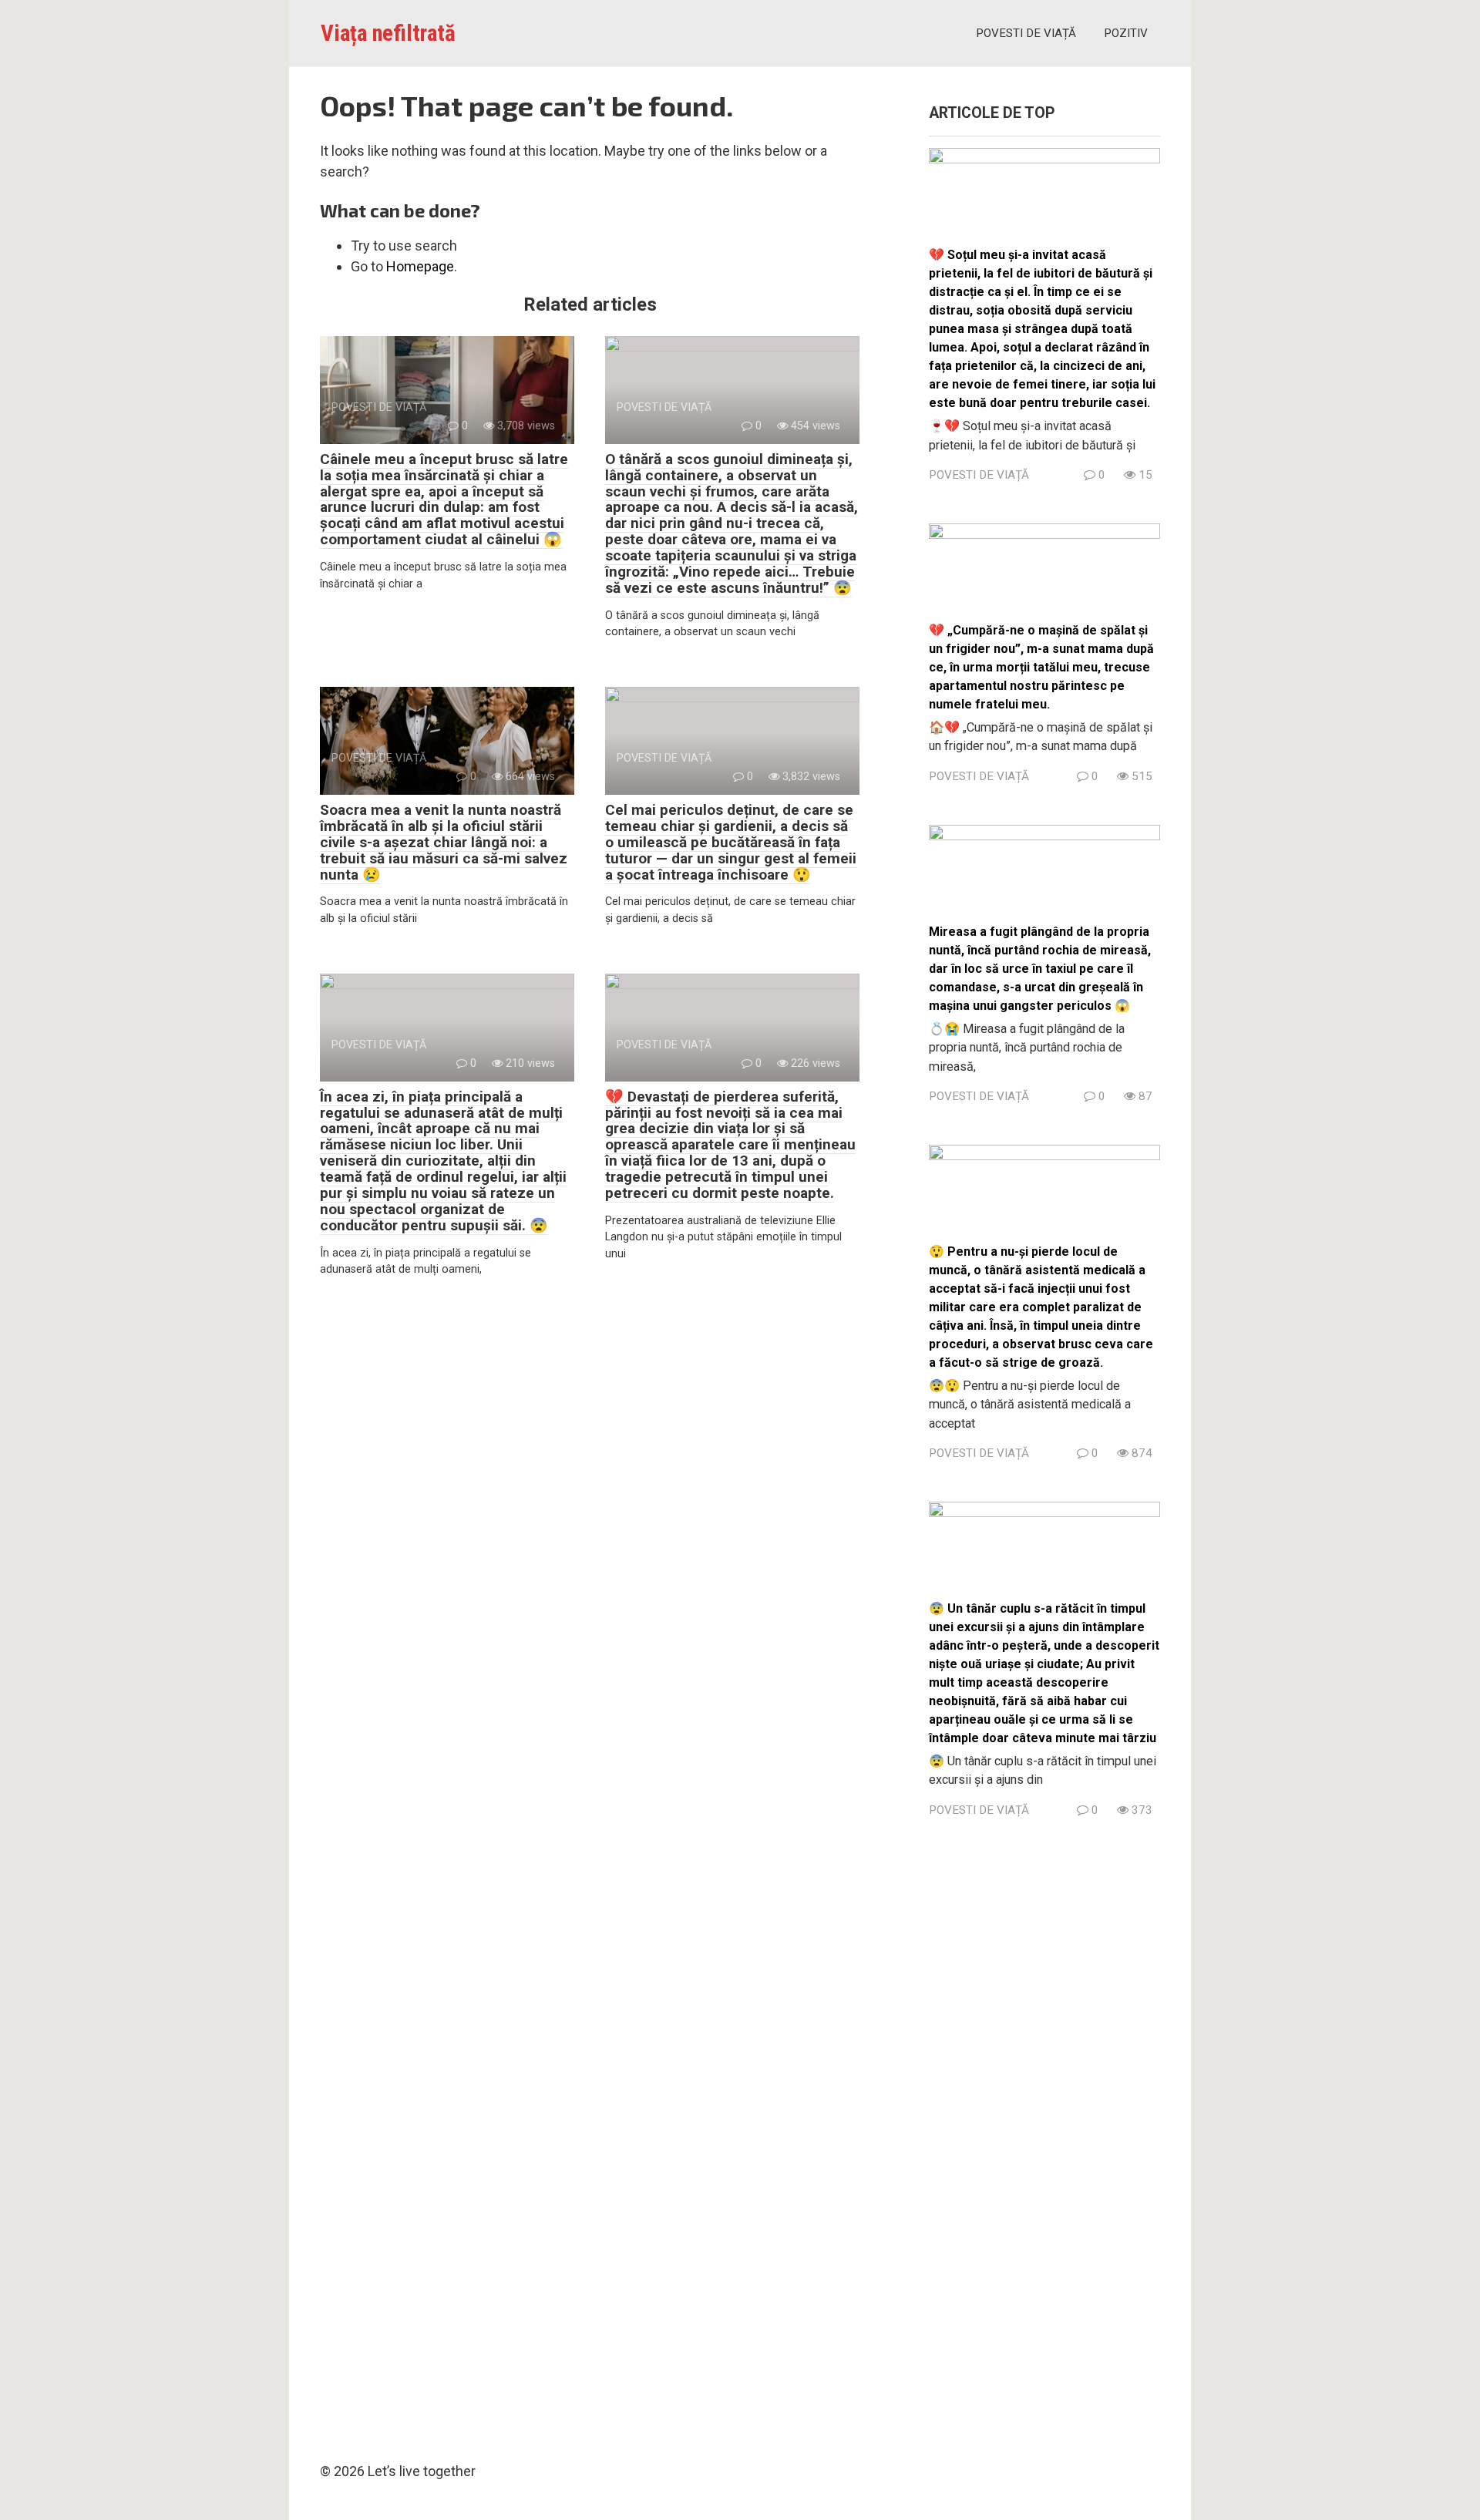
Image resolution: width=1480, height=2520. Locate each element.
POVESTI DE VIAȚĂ (1026, 33)
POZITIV (1126, 33)
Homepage (420, 266)
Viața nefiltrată (388, 33)
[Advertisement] (1044, 2135)
